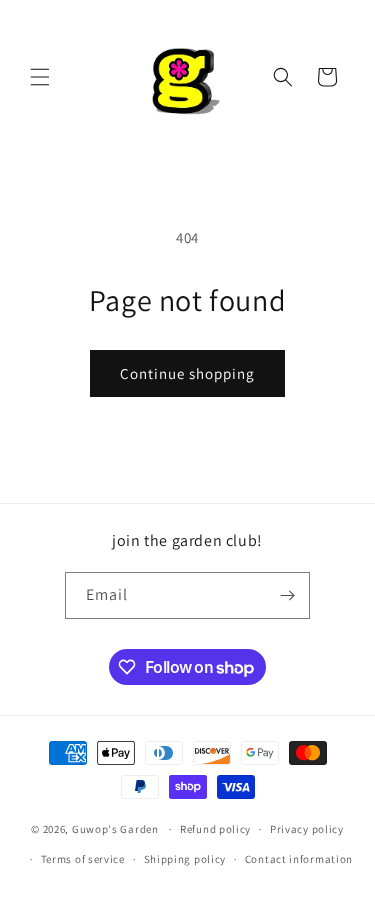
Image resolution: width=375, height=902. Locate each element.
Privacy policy (307, 829)
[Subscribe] (287, 595)
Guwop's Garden (115, 829)
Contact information (299, 859)
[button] (40, 77)
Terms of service (83, 859)
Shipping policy (185, 859)
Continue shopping (187, 373)
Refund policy (215, 829)
